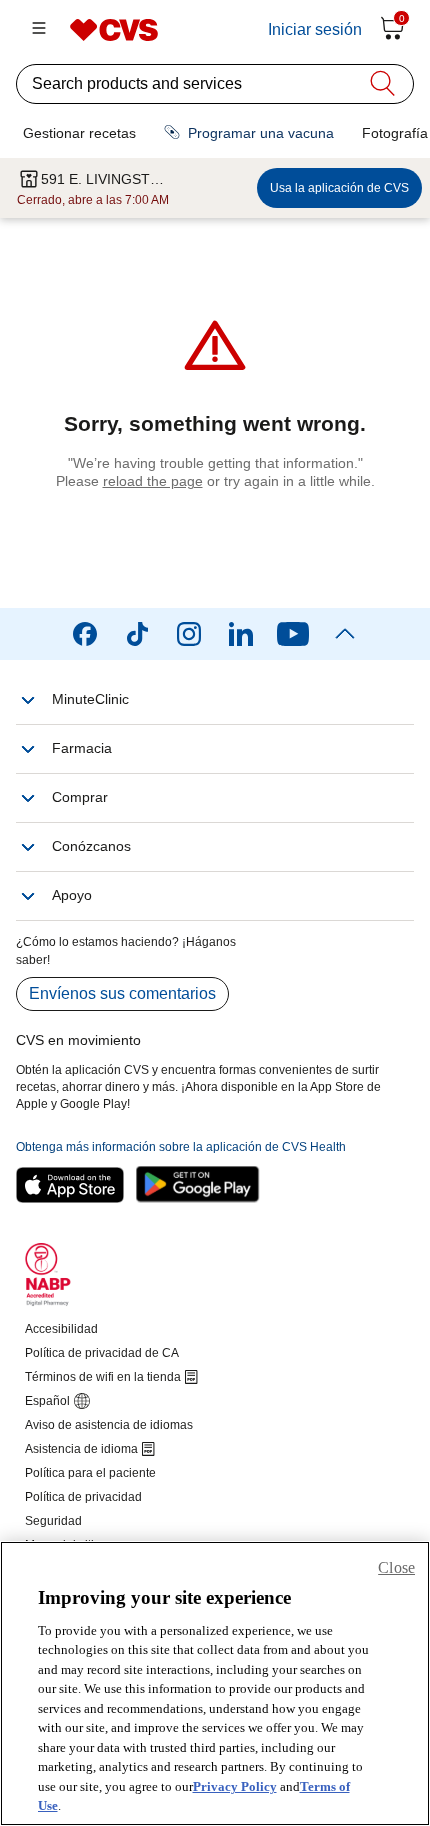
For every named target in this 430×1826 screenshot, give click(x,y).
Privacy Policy (235, 1786)
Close (396, 1567)
